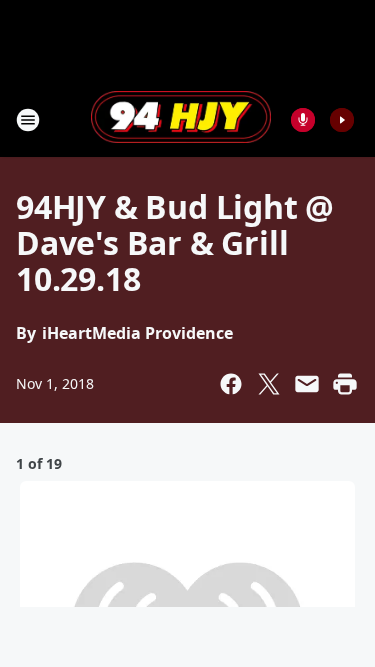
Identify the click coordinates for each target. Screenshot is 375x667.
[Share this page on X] (269, 384)
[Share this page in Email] (307, 384)
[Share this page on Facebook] (231, 384)
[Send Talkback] (303, 120)
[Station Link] (181, 119)
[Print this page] (345, 384)
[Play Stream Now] (342, 120)
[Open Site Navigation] (28, 120)
